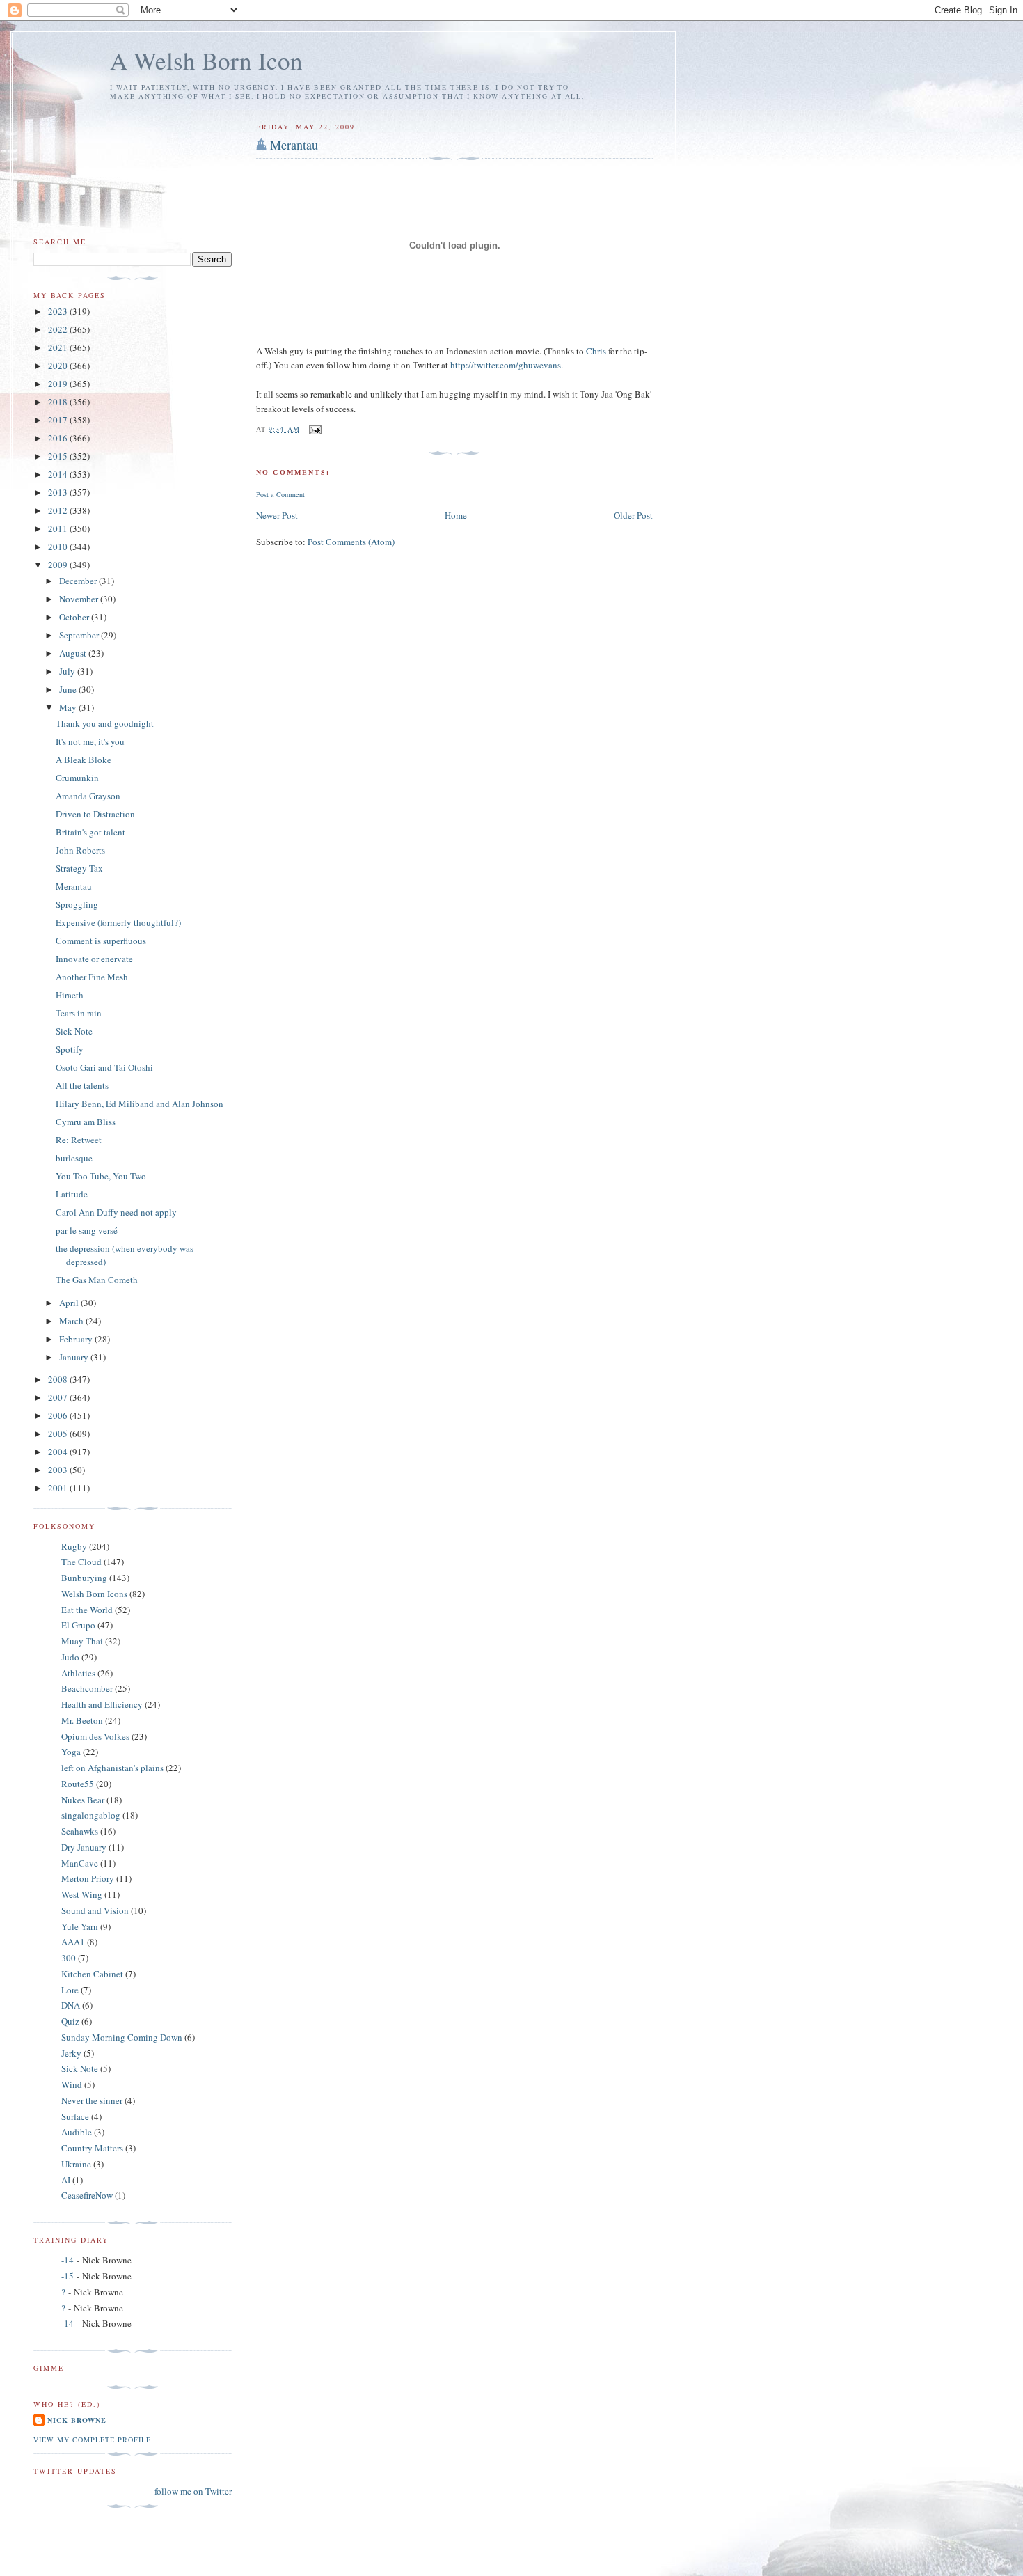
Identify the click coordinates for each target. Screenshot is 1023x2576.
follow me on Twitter (193, 2491)
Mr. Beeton (82, 1720)
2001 (59, 1488)
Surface (75, 2116)
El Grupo (78, 1625)
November (80, 599)
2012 (59, 510)
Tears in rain (79, 1013)
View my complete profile (92, 2440)
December (79, 581)
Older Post (633, 515)
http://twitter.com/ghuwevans (506, 365)
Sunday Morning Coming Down (122, 2037)
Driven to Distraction (95, 814)
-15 (68, 2276)
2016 (59, 438)
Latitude (72, 1194)
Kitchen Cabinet (92, 1974)
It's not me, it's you (90, 741)
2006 (59, 1415)
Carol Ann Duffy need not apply (116, 1212)
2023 (59, 311)
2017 (59, 420)
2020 (59, 366)
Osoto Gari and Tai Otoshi (104, 1067)
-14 (68, 2260)
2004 (59, 1452)
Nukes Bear (83, 1800)
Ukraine (76, 2164)
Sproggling (77, 904)
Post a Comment (280, 494)
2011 (59, 528)
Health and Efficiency (102, 1704)
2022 (59, 329)
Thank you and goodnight (105, 723)
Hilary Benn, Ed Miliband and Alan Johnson (140, 1104)
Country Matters (92, 2148)
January (75, 1357)
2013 (59, 492)
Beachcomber (87, 1688)
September (80, 635)
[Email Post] (315, 429)
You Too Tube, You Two (101, 1176)
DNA (71, 2005)
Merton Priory (88, 1878)
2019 (59, 384)
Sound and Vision (95, 1910)
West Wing (82, 1894)
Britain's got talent (90, 832)
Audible (77, 2132)
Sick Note (74, 1031)
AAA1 (73, 1942)
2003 (59, 1470)
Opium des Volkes (95, 1736)
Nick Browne (77, 2420)
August (74, 653)
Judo (70, 1657)
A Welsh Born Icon (206, 60)
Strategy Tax (79, 868)
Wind (72, 2084)
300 (69, 1958)
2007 (59, 1397)
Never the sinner (92, 2100)
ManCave (80, 1863)
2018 (59, 402)
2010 (59, 547)
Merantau (294, 145)
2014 (59, 474)
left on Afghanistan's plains (112, 1768)
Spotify (70, 1049)
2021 (59, 347)
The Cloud (81, 1562)
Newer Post (277, 515)
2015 (59, 456)
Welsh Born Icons (94, 1594)
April (70, 1303)
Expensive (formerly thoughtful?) (118, 922)
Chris (597, 351)
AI (66, 2180)
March (72, 1321)
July (68, 671)
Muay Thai (82, 1641)
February (77, 1339)
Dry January (84, 1847)
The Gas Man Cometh (97, 1280)
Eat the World (87, 1610)
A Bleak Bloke (84, 760)
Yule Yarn (80, 1926)
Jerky (71, 2053)
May (69, 707)
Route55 (78, 1784)
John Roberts (80, 850)
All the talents (82, 1085)
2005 (59, 1434)
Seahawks (80, 1831)
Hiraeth (70, 995)
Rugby (74, 1546)
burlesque (74, 1158)
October (75, 617)
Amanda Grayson (88, 796)
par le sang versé (87, 1230)
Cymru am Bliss (86, 1122)
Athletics (78, 1673)
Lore (70, 1990)
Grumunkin (77, 778)
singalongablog (91, 1815)
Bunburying (84, 1578)
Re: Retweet (79, 1140)
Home (456, 515)
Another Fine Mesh (92, 977)
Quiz (70, 2021)
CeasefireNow (87, 2195)
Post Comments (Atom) (351, 542)
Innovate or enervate (94, 959)
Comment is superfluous (101, 941)
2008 (59, 1379)
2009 (59, 565)
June (69, 689)
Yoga (71, 1752)
